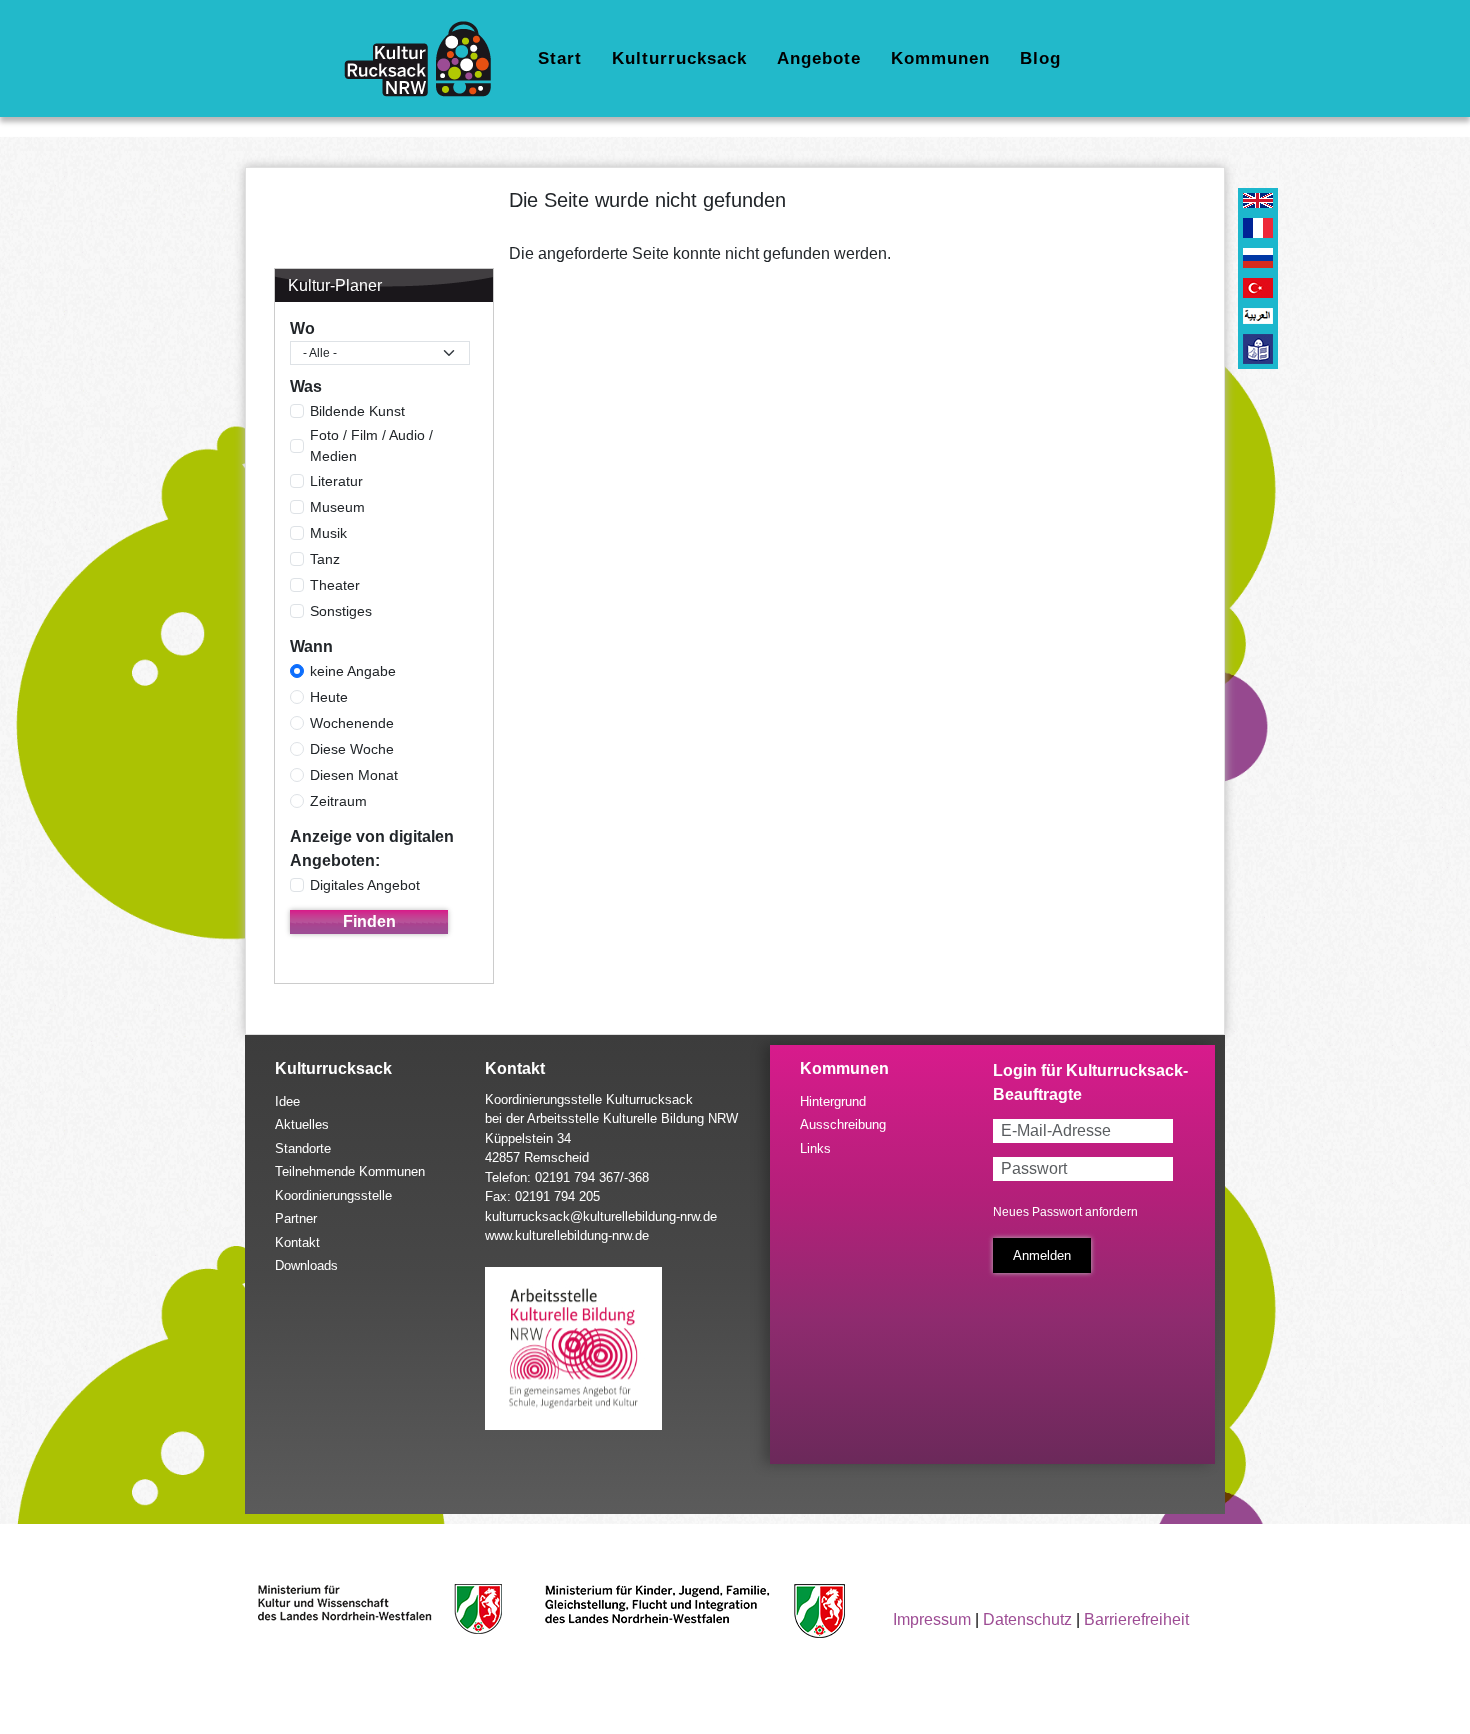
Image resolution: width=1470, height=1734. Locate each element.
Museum (337, 507)
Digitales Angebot (365, 885)
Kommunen (940, 58)
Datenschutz (1027, 1619)
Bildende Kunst (357, 411)
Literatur (336, 481)
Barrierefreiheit (1136, 1619)
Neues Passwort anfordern (1065, 1212)
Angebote (819, 58)
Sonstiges (341, 611)
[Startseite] (425, 59)
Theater (335, 585)
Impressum (932, 1619)
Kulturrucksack (679, 58)
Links (815, 1148)
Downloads (306, 1265)
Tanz (325, 559)
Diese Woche (352, 749)
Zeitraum (338, 801)
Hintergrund (833, 1101)
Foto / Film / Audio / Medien (371, 445)
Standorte (303, 1148)
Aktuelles (302, 1124)
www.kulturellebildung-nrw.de (567, 1235)
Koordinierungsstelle (333, 1195)
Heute (329, 697)
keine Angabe (353, 671)
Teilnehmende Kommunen (350, 1171)
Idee (287, 1101)
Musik (328, 533)
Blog (1040, 58)
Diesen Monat (354, 775)
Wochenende (352, 723)
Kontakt (297, 1242)
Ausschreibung (843, 1124)
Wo (302, 328)
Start (560, 58)
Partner (296, 1218)
